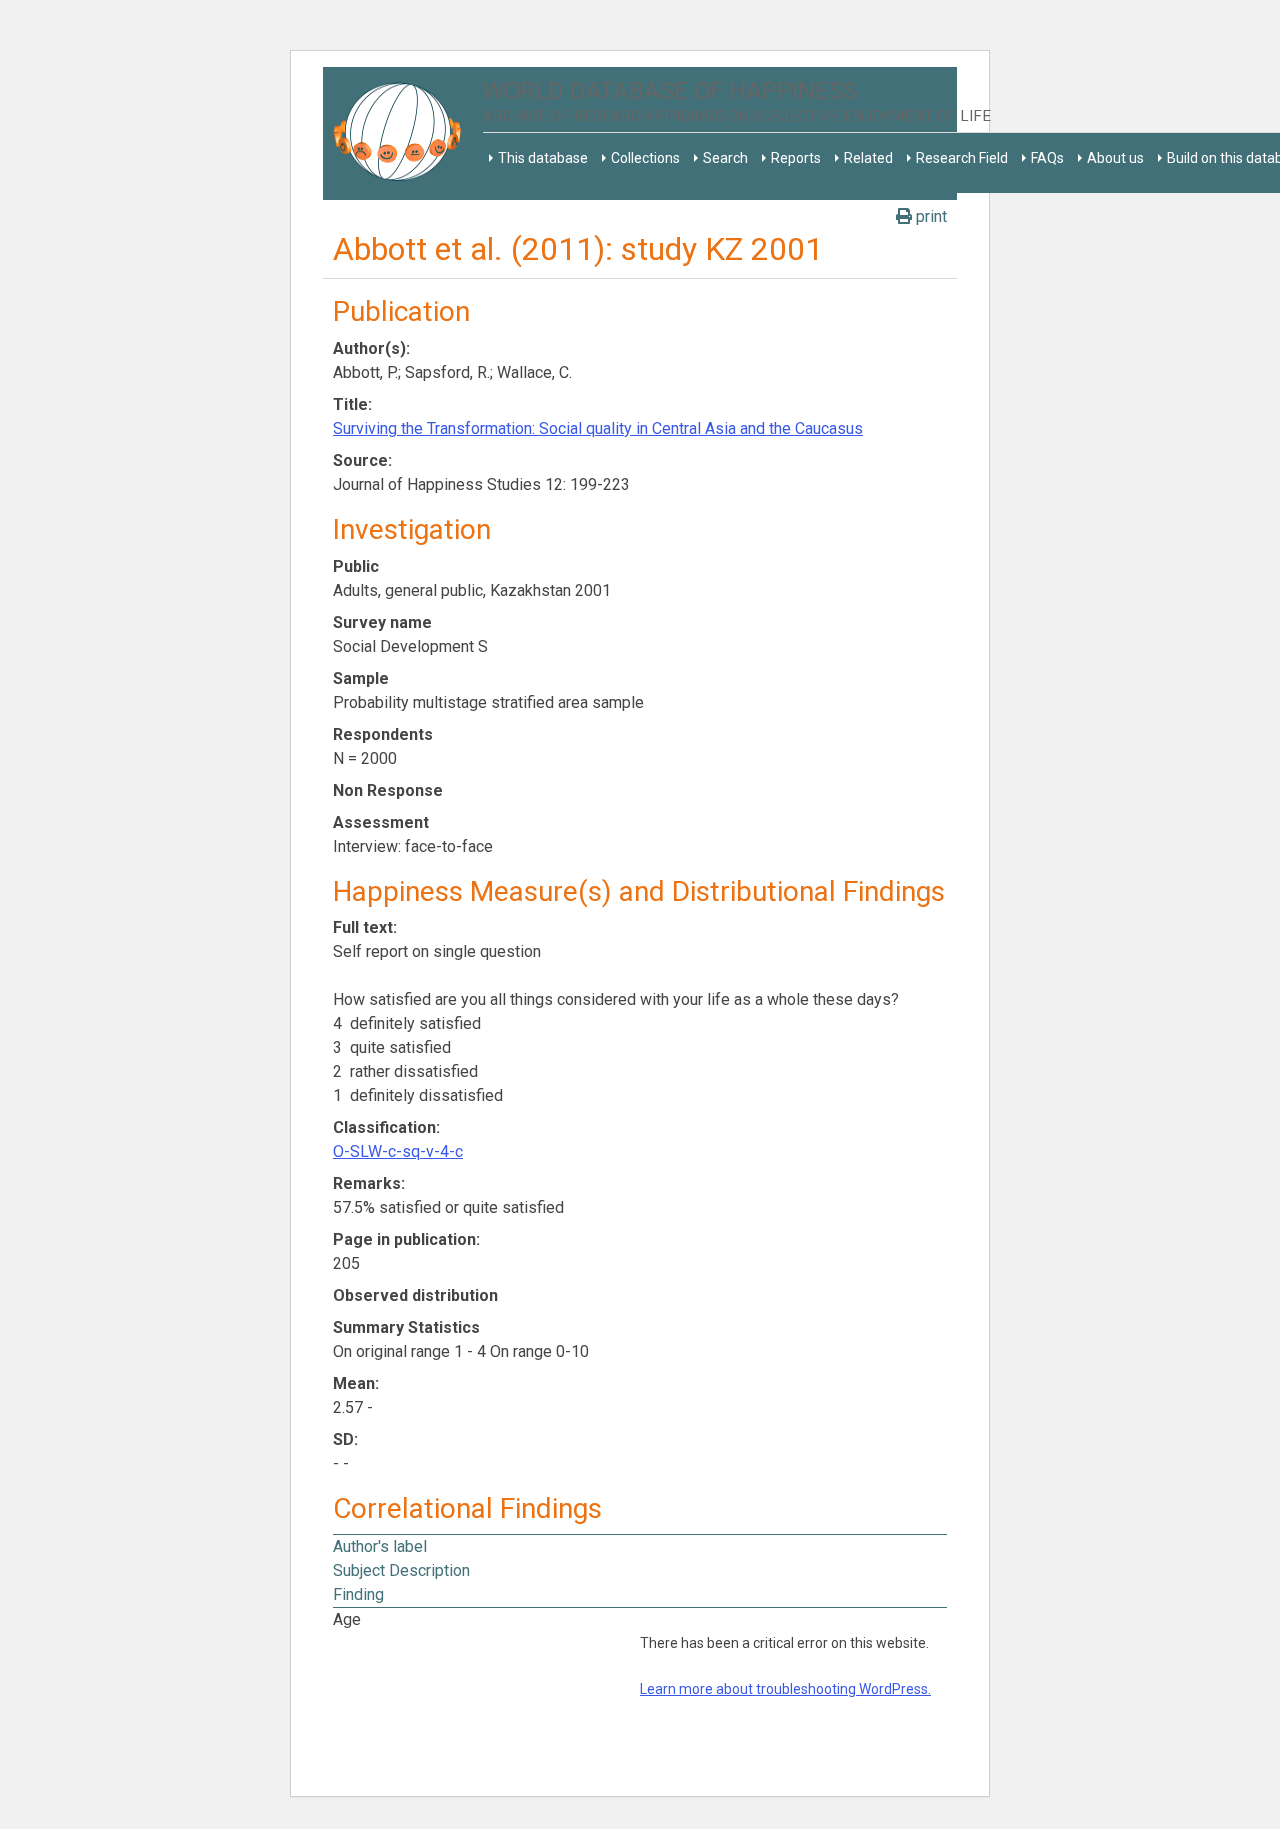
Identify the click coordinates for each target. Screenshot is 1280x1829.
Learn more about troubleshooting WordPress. (785, 1689)
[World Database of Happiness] (403, 133)
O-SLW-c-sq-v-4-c (398, 1151)
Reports (796, 158)
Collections (645, 158)
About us (1115, 158)
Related (868, 158)
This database (543, 158)
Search (725, 158)
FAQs (1047, 158)
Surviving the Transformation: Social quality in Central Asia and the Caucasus (598, 428)
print (929, 216)
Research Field (962, 158)
